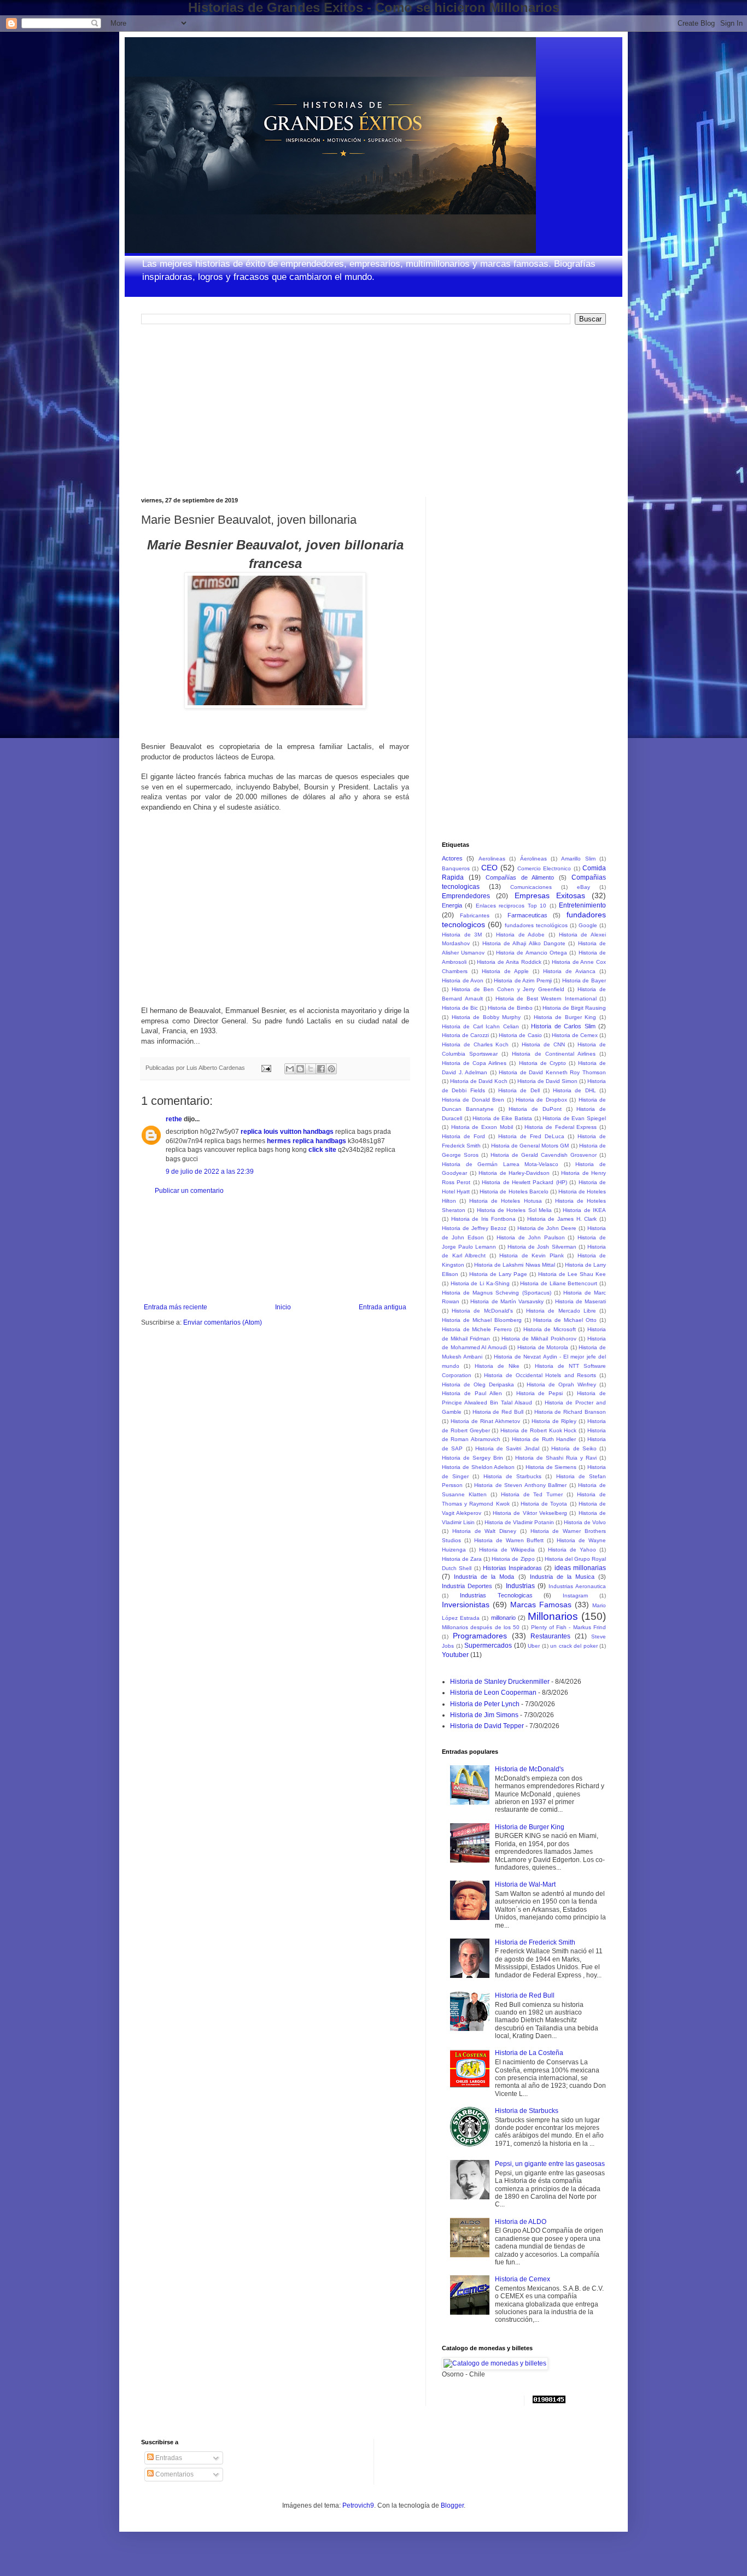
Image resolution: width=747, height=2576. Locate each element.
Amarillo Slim (578, 859)
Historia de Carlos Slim (563, 1026)
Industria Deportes (467, 1586)
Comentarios (174, 2474)
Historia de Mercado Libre (561, 1311)
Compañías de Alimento (520, 877)
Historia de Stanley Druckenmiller (500, 1682)
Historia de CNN (543, 1044)
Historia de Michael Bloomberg (482, 1320)
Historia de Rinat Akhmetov (485, 1421)
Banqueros (456, 868)
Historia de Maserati (580, 1301)
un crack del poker (574, 1646)
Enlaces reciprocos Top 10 (511, 906)
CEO (489, 868)
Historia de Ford (463, 1136)
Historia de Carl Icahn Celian (480, 1026)
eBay (583, 887)
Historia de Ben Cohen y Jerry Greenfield (508, 989)
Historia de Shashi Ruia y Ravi (556, 1458)
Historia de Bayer (584, 980)
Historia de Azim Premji (523, 980)
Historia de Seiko (574, 1448)
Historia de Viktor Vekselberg (530, 1513)
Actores (452, 858)
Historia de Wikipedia (507, 1550)
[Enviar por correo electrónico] (290, 1069)
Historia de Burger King (565, 1017)
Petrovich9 (358, 2505)
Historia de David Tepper (487, 1726)
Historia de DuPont (535, 1109)
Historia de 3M (462, 935)
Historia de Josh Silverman (542, 1247)
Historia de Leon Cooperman (493, 1693)
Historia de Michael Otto (565, 1320)
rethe (174, 1119)
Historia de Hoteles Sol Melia (514, 1210)
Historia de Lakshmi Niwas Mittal (514, 1265)
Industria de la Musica (562, 1577)
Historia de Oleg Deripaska (478, 1384)
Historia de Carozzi (465, 1035)
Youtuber (455, 1655)
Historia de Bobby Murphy (486, 1017)
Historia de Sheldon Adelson (478, 1467)
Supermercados (488, 1646)
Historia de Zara (462, 1559)
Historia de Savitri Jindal (507, 1448)
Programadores (480, 1636)
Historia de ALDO (521, 2222)
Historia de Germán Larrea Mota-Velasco (500, 1164)
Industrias (520, 1586)
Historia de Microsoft (550, 1329)
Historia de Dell (519, 1090)
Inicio (283, 1307)
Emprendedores (466, 896)
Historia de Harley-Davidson (514, 1173)
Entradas (168, 2458)
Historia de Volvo (585, 1522)
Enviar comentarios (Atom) (223, 1322)
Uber (534, 1646)
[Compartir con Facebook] (321, 1069)
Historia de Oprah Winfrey (561, 1384)
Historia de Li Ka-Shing (480, 1283)
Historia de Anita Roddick (509, 962)
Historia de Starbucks (512, 1476)
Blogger (452, 2505)
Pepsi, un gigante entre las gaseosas (550, 2164)
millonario (503, 1618)
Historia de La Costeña (529, 2053)
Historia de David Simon (547, 1081)
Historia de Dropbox (541, 1100)
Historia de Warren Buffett (509, 1540)
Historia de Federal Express (561, 1127)
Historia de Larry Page (498, 1274)
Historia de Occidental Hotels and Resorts (540, 1375)
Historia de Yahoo (572, 1550)
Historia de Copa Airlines (474, 1063)
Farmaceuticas (527, 915)
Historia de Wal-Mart (525, 1884)
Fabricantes (475, 915)
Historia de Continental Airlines (553, 1054)
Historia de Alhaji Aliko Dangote (524, 943)
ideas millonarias (580, 1568)
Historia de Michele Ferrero (477, 1329)
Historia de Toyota (544, 1504)
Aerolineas (492, 859)
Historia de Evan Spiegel (574, 1118)
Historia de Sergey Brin (472, 1458)
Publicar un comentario (189, 1191)
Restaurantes (550, 1636)
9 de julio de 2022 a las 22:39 (210, 1172)
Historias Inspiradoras (512, 1568)
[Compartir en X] (311, 1069)
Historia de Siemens (551, 1467)
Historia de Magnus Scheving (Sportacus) (497, 1293)
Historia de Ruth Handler (544, 1439)
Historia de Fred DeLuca (531, 1136)
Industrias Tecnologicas (496, 1595)
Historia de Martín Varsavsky (507, 1301)
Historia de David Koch (479, 1081)
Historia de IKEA (584, 1210)
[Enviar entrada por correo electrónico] (266, 1068)
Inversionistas (466, 1605)
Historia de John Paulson (530, 1237)
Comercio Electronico (544, 868)
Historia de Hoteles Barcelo (514, 1192)
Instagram (575, 1596)
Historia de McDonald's (482, 1311)
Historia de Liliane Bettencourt (559, 1283)
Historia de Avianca (569, 971)
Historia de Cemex (575, 1035)
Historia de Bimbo (510, 1008)
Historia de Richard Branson (570, 1412)
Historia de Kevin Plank (532, 1255)
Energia (452, 905)
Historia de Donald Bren (473, 1100)
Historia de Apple (505, 971)
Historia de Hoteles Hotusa (505, 1201)
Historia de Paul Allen (472, 1393)
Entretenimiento (582, 905)
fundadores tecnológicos (536, 925)
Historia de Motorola (543, 1347)
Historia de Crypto (542, 1063)
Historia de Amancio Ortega (532, 953)
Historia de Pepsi (540, 1393)
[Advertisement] (223, 409)
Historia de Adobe (520, 935)
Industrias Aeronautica (577, 1586)
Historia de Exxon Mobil (482, 1127)
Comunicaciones (531, 887)
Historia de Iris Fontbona (483, 1219)
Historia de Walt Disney (484, 1531)
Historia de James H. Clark (562, 1219)
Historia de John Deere (547, 1228)
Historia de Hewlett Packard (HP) (524, 1182)
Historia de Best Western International (546, 999)
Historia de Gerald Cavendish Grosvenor (544, 1155)
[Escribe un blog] (300, 1069)
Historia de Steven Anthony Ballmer (520, 1485)
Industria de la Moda (484, 1577)
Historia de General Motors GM (530, 1146)
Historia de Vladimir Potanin (519, 1522)
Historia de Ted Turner (532, 1494)
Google (588, 925)
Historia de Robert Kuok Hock (538, 1430)
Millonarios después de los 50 (481, 1627)
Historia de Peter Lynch (485, 1704)
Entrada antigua (383, 1307)
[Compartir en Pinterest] (331, 1069)
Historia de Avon (463, 980)
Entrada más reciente (176, 1307)
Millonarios (553, 1616)
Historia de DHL (574, 1090)
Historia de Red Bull (498, 1412)
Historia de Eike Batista (502, 1118)
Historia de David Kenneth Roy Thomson (552, 1072)
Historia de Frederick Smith (535, 1942)
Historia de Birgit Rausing (574, 1008)
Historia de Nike (497, 1366)
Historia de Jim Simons (484, 1715)
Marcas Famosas (541, 1605)
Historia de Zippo (513, 1559)
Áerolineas (533, 859)
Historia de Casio (520, 1035)
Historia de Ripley (554, 1421)
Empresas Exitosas (550, 895)
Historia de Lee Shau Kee (572, 1274)
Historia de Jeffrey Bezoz (474, 1228)
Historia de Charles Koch (475, 1044)
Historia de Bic (460, 1008)
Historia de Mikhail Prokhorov (539, 1339)
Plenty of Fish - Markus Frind (568, 1627)
